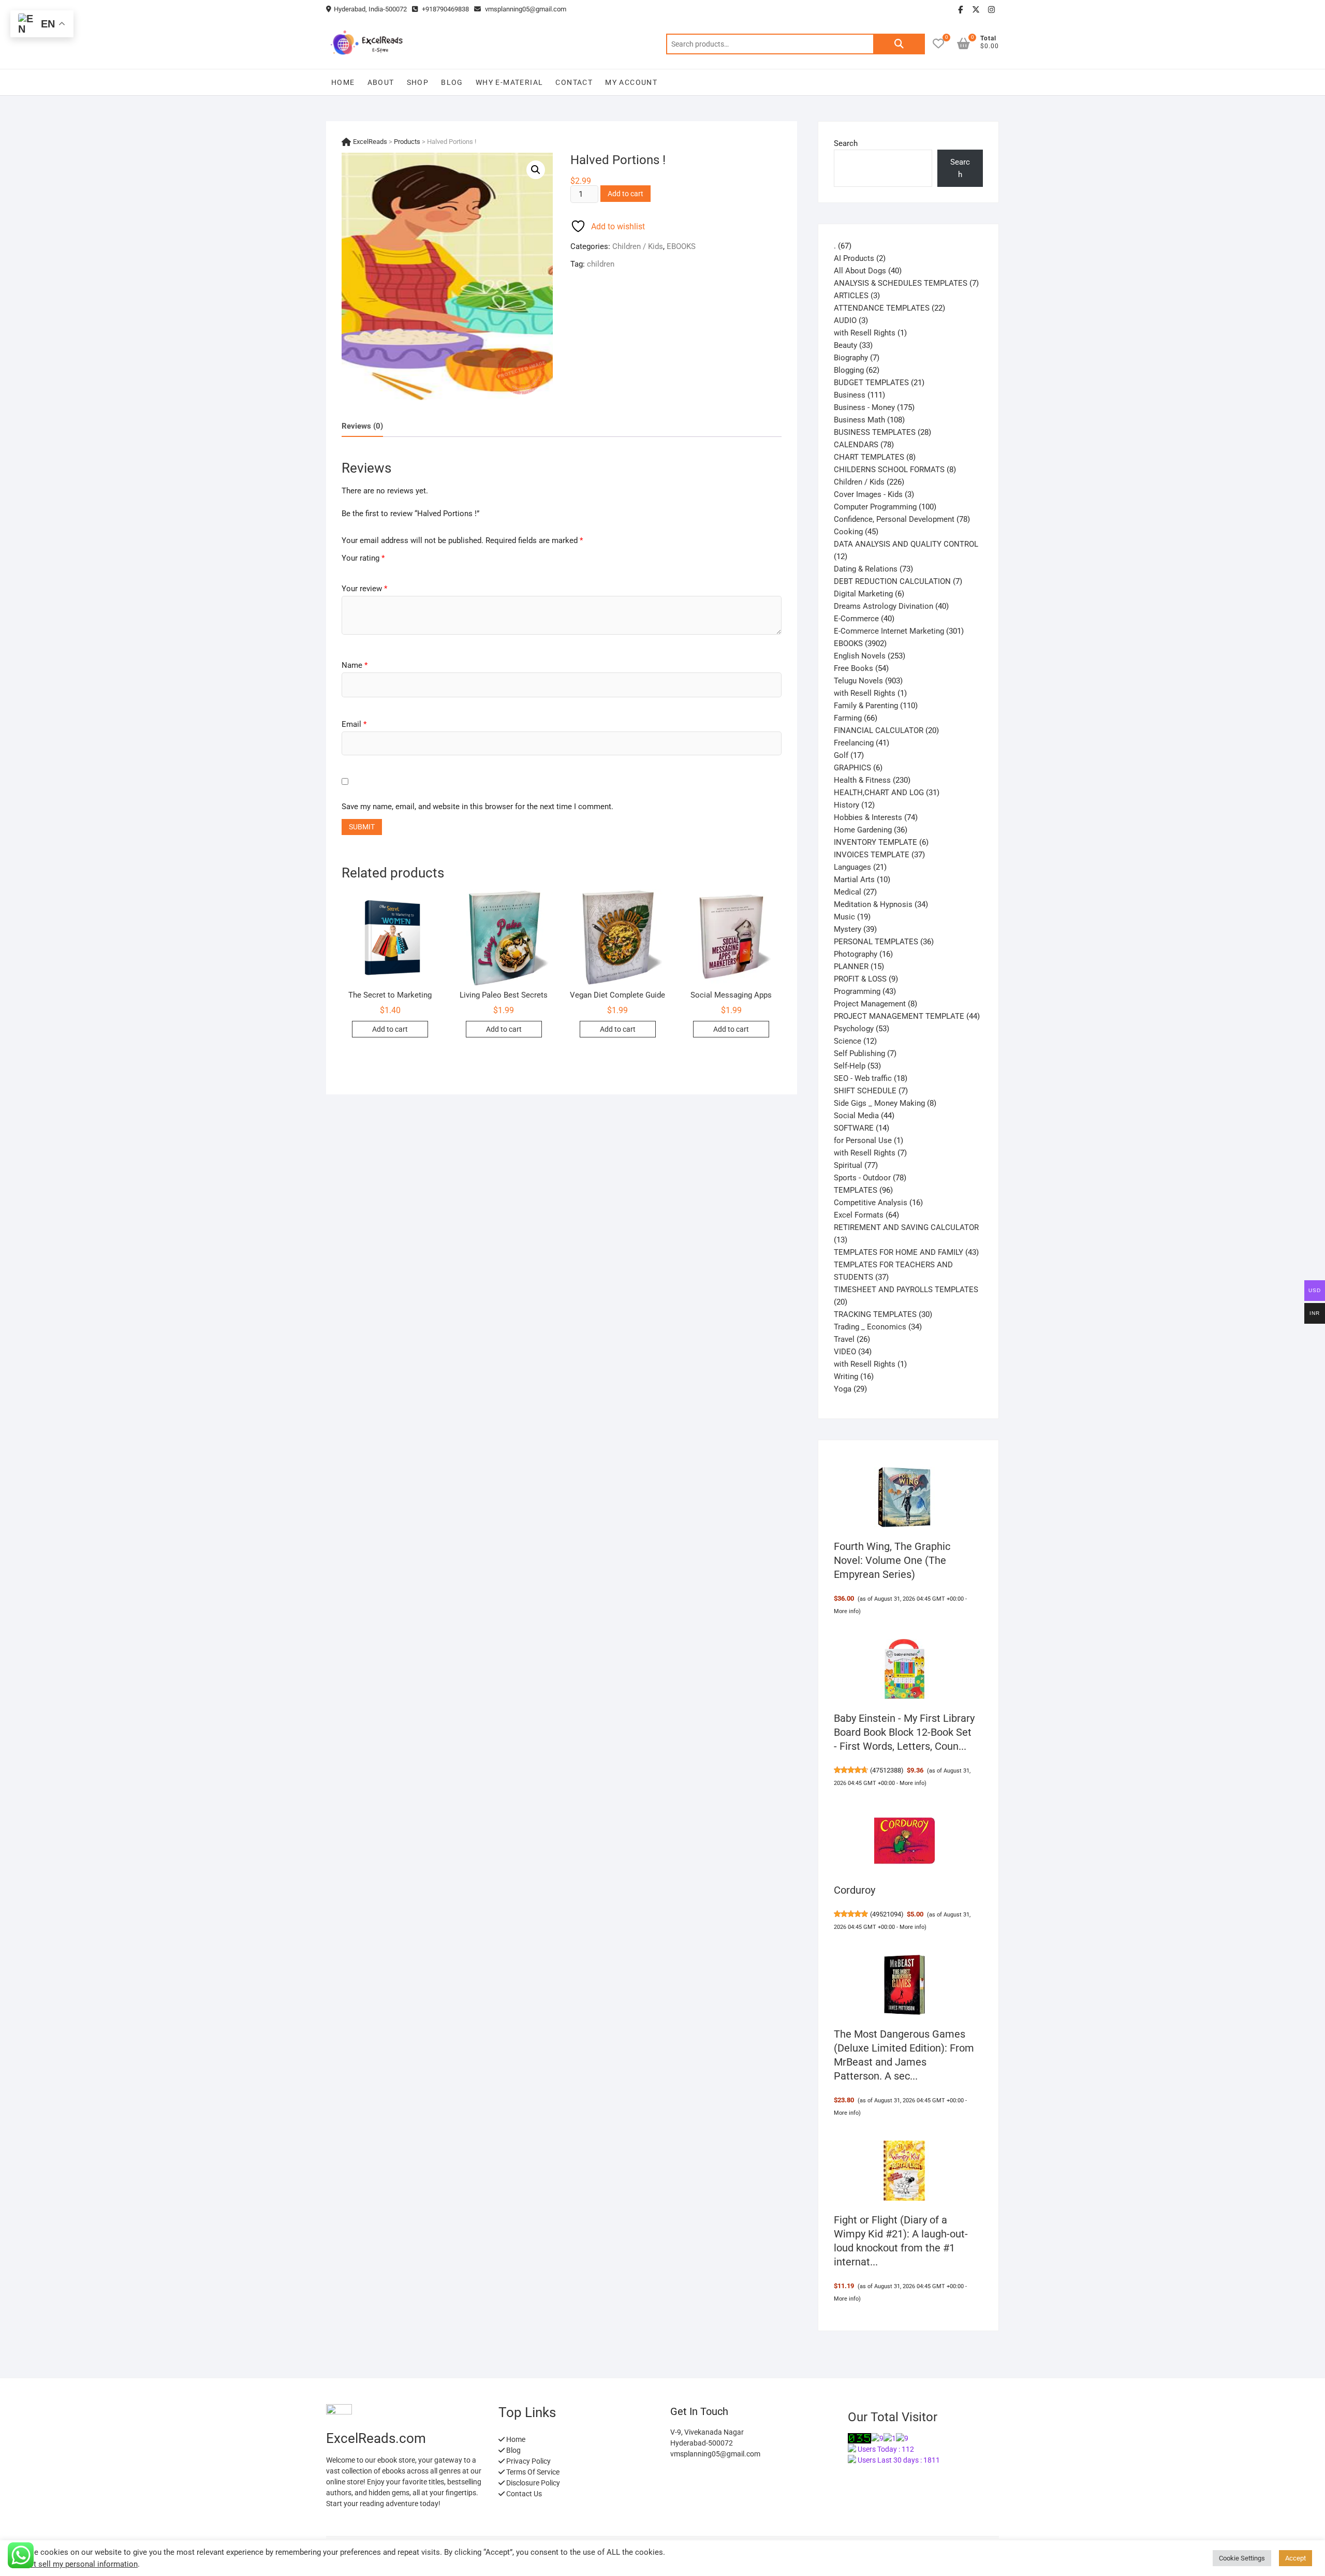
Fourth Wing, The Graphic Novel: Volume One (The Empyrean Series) (892, 1560)
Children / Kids (638, 246)
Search (899, 44)
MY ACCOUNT (631, 82)
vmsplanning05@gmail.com (525, 9)
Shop (418, 82)
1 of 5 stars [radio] (345, 569)
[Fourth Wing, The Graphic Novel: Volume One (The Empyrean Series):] (905, 1497)
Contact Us (523, 2494)
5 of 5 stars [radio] (385, 569)
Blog (452, 82)
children (601, 264)
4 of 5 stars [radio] (375, 569)
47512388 (887, 1770)
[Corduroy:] (905, 1841)
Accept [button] (1295, 2558)
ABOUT (381, 82)
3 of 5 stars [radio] (365, 569)
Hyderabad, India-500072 (370, 9)
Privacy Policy (528, 2461)
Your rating (363, 558)
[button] (536, 170)
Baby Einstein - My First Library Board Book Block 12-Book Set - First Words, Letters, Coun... (904, 1732)
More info (846, 1611)
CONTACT (574, 82)
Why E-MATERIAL (510, 82)
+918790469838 (445, 9)
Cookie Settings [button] (1242, 2558)
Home (515, 2439)
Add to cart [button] (390, 1029)
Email (354, 724)
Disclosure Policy (532, 2483)
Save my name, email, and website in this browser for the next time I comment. (477, 807)
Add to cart (625, 194)
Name (355, 665)
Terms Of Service (532, 2472)
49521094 (887, 1914)
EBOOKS (681, 246)
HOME (343, 82)
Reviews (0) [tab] (362, 426)
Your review (364, 589)
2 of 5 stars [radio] (355, 569)
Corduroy (855, 1890)
